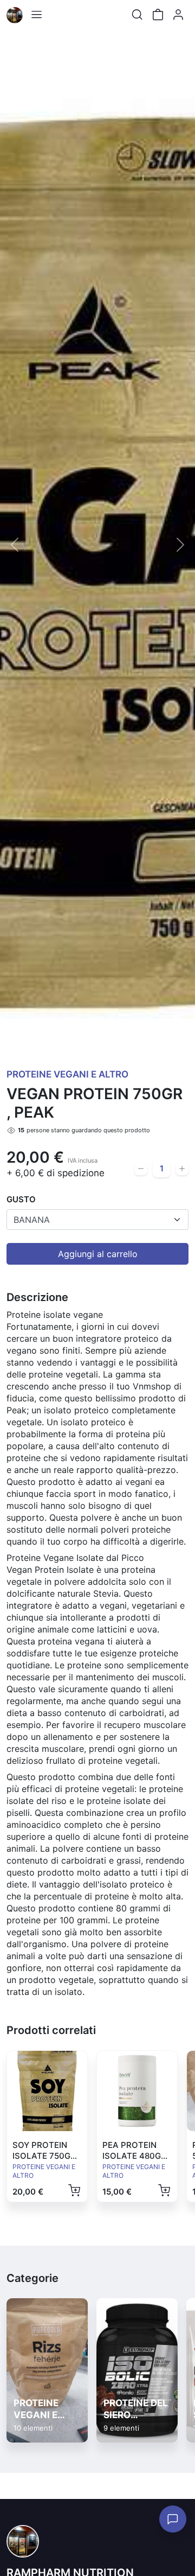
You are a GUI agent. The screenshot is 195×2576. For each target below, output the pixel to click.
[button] (15, 544)
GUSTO (21, 1199)
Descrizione (37, 1297)
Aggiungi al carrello (98, 1254)
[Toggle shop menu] (36, 15)
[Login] (178, 15)
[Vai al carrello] (158, 15)
